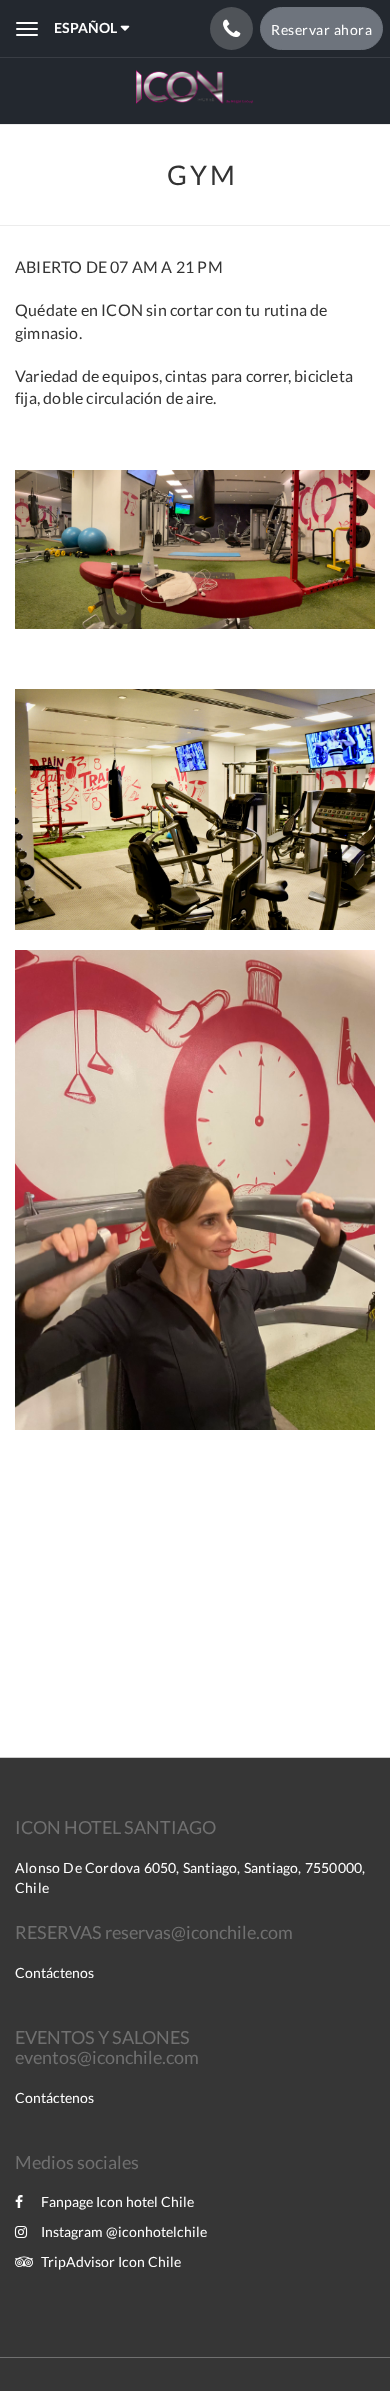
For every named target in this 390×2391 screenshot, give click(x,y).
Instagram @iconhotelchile (124, 2231)
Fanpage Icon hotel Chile (117, 2201)
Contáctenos (54, 1972)
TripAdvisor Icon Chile (111, 2261)
